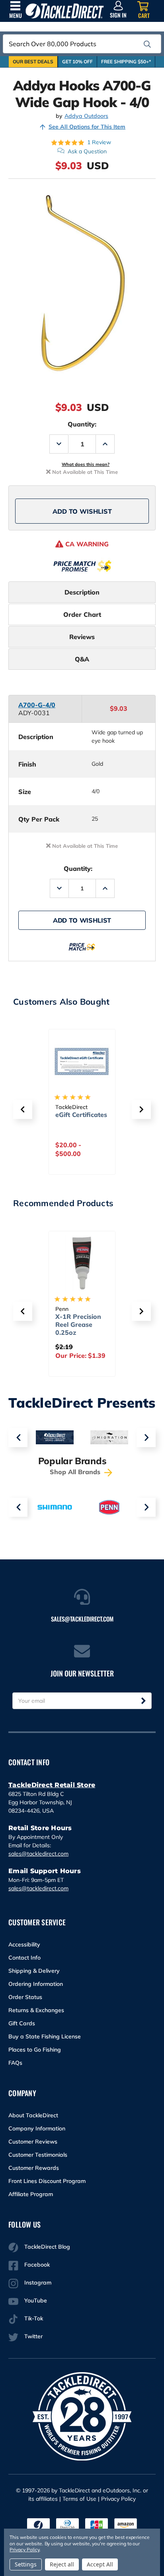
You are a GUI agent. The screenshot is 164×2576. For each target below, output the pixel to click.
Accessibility (24, 1944)
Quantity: (82, 424)
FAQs (15, 2063)
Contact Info (24, 1958)
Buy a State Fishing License (45, 2036)
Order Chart (82, 614)
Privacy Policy (118, 2499)
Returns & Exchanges (36, 2010)
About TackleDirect (33, 2115)
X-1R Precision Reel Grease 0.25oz (78, 1324)
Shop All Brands (76, 1472)
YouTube (36, 2300)
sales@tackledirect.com (38, 1854)
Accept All (100, 2564)
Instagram (38, 2283)
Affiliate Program (31, 2194)
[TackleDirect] (65, 11)
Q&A (82, 659)
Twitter (33, 2336)
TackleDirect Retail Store (52, 1785)
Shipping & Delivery (34, 1971)
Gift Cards (22, 2023)
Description (82, 592)
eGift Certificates (81, 1115)
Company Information (37, 2128)
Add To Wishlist (82, 511)
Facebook (37, 2265)
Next (146, 1438)
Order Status (25, 1997)
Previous (18, 1438)
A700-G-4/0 (37, 705)
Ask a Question (87, 151)
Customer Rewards (34, 2168)
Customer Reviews (33, 2142)
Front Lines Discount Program (47, 2181)
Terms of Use (79, 2499)
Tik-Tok (34, 2318)
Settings (26, 2564)
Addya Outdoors (86, 116)
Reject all (62, 2564)
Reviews (82, 637)
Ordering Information (36, 1984)
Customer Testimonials (38, 2155)
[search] (147, 44)
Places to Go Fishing (35, 2050)
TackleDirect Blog (47, 2247)
